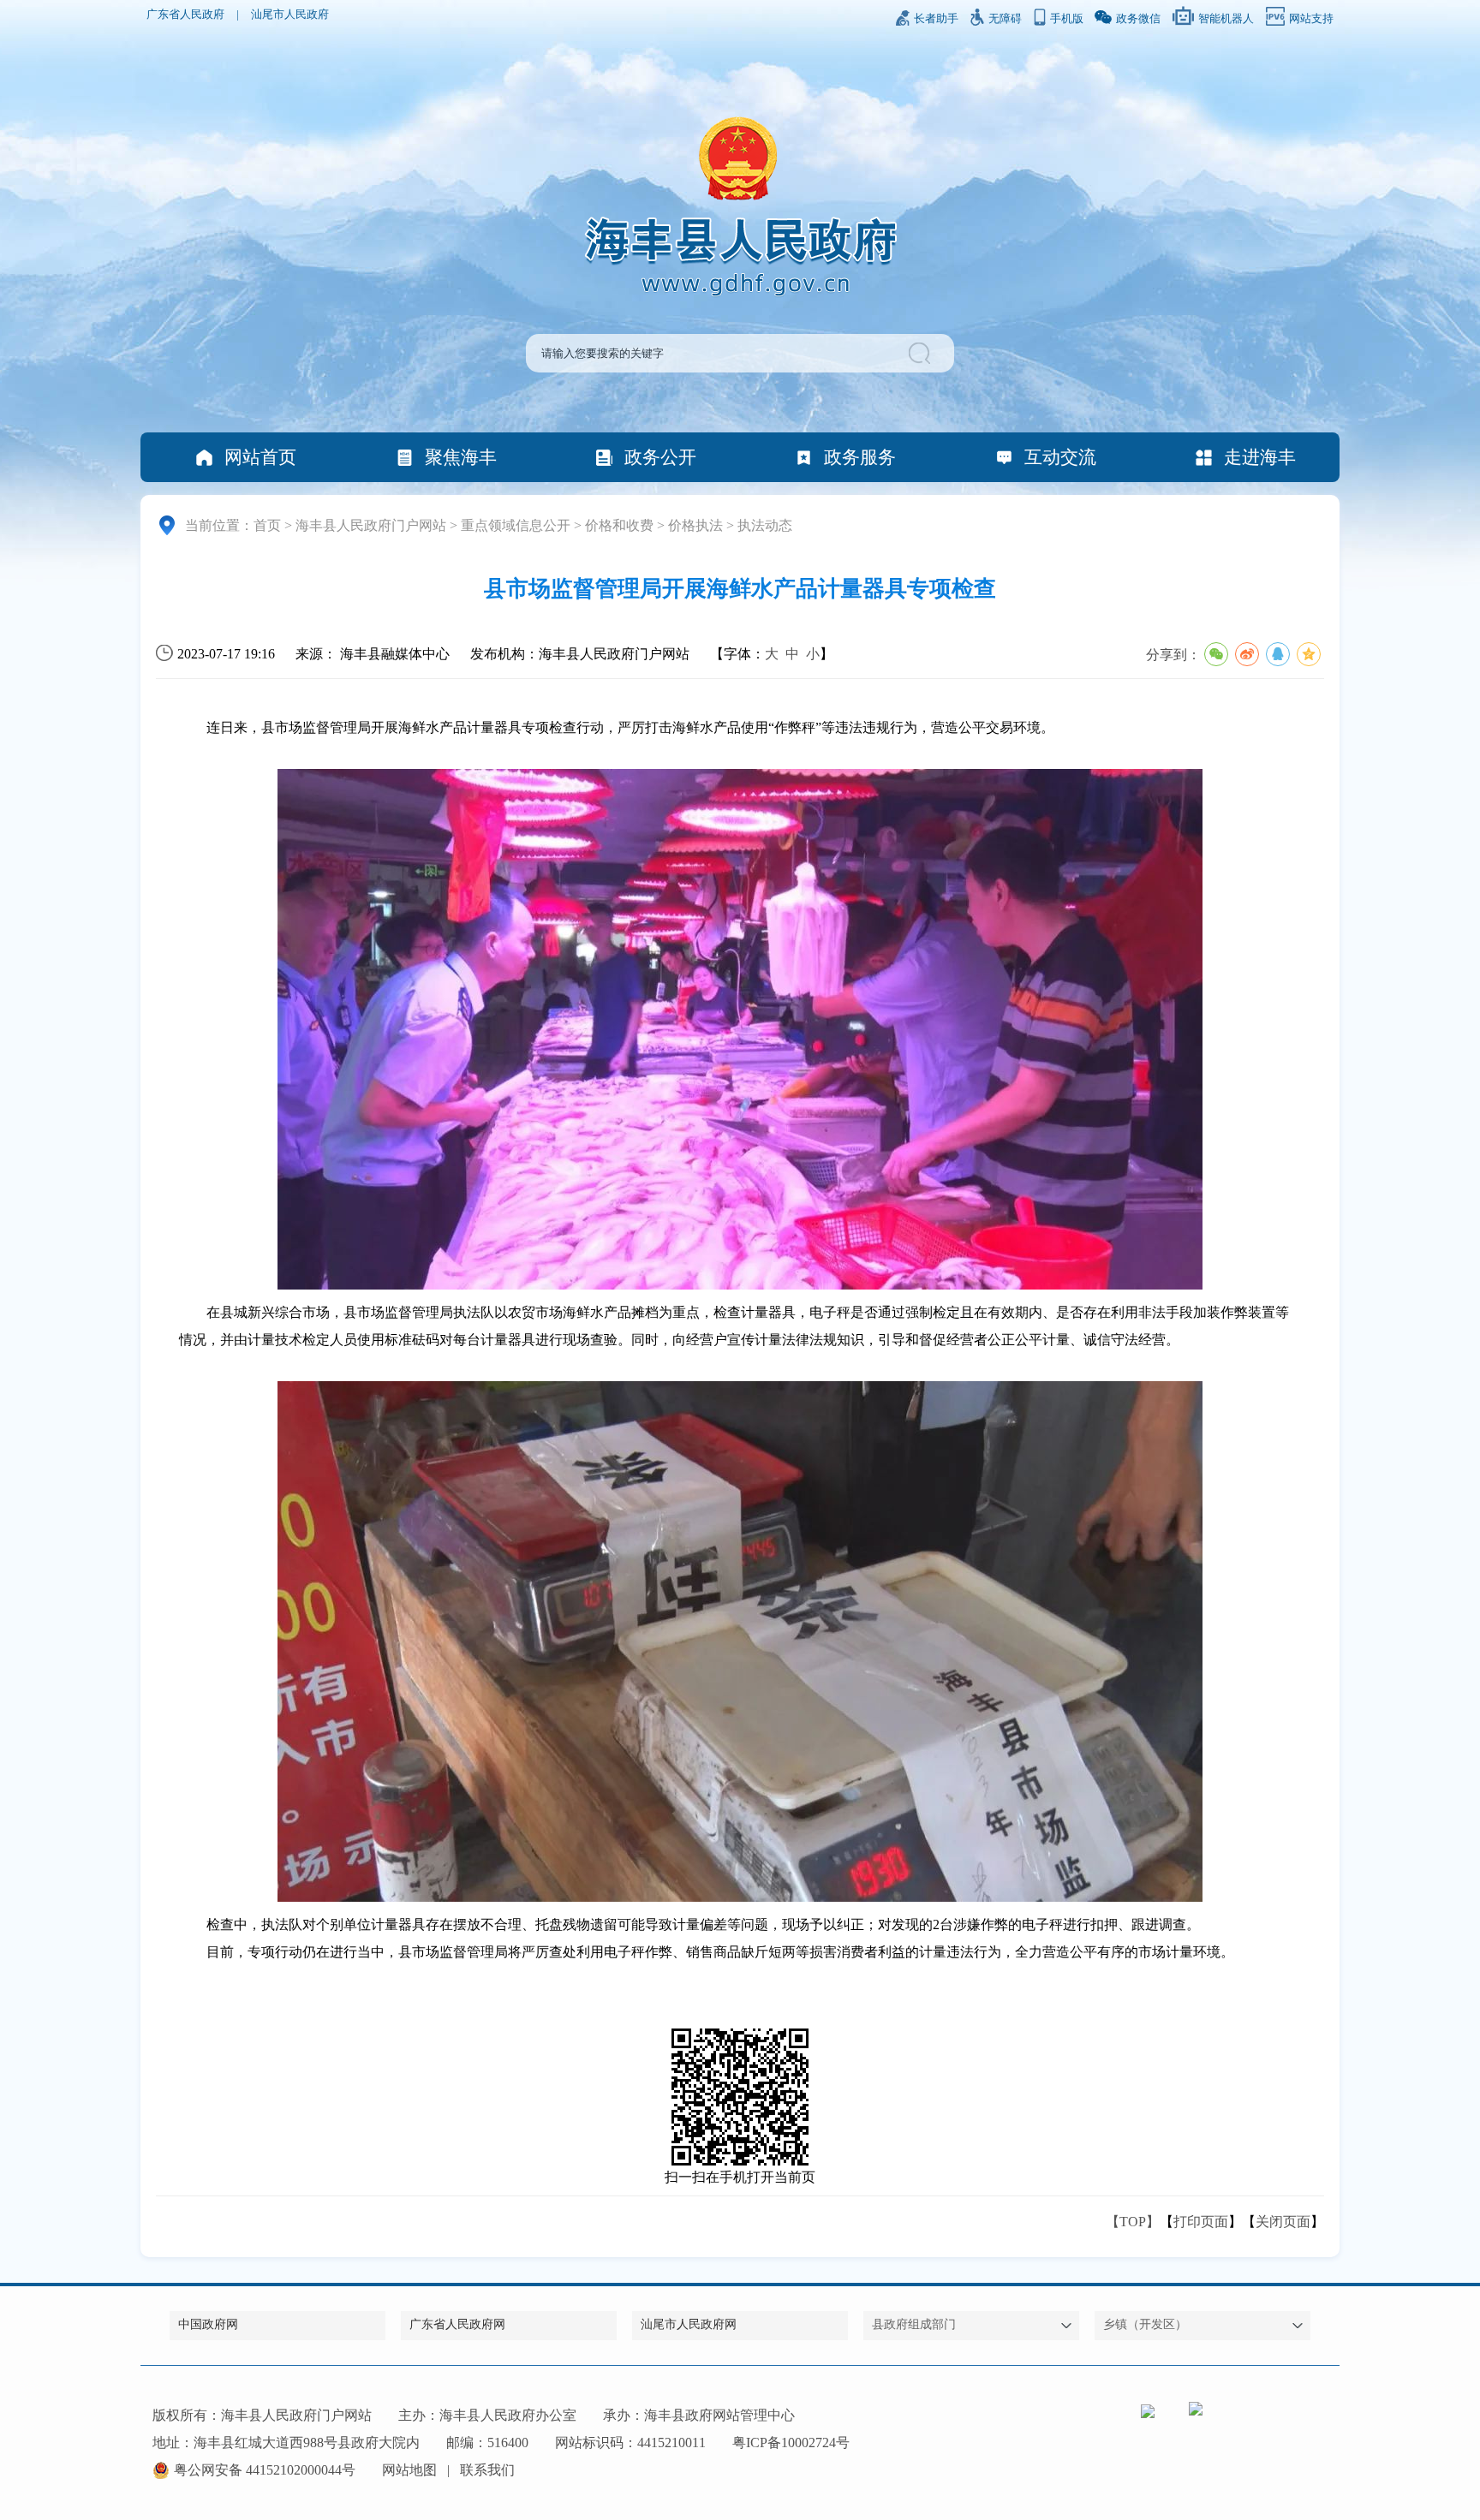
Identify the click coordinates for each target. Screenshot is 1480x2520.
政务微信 (1138, 19)
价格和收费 (619, 525)
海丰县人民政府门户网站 (371, 525)
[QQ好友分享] (1278, 654)
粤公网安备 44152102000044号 (265, 2470)
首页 (267, 525)
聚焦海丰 (461, 457)
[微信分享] (1216, 654)
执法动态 (765, 525)
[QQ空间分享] (1309, 654)
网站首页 (260, 457)
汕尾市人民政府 (290, 15)
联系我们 (487, 2470)
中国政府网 (208, 2324)
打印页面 (1201, 2222)
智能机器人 (1226, 19)
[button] (922, 353)
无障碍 (1005, 19)
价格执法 (695, 525)
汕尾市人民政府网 (689, 2324)
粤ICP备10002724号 (791, 2443)
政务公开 (660, 457)
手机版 (1067, 19)
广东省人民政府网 (457, 2324)
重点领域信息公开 (516, 525)
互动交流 (1060, 457)
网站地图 (409, 2470)
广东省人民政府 (185, 15)
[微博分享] (1247, 654)
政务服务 (860, 457)
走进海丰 (1260, 457)
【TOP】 (1133, 2222)
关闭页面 (1283, 2222)
